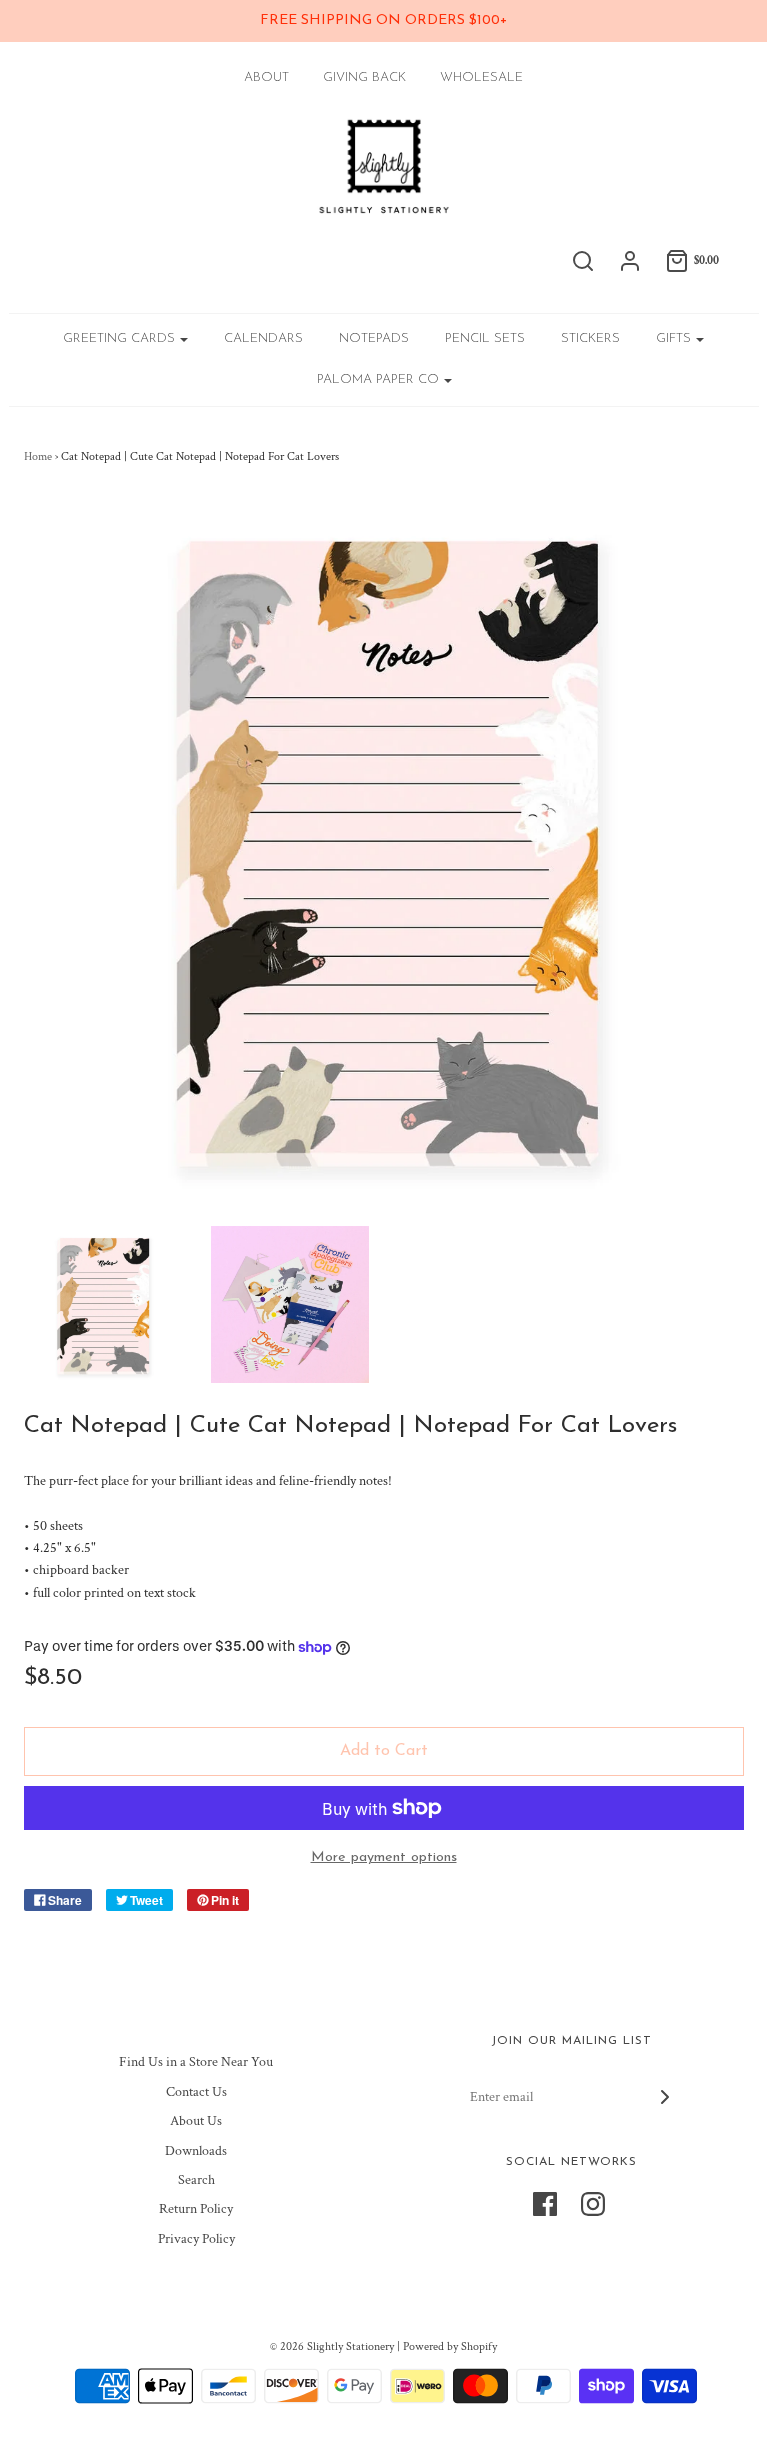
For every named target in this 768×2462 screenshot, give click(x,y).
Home (38, 456)
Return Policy (196, 2209)
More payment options (384, 1857)
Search (196, 2180)
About (266, 77)
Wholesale (481, 77)
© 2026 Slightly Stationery (332, 2346)
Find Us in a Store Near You (196, 2062)
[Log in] (630, 261)
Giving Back (364, 77)
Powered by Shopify (450, 2346)
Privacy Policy (196, 2239)
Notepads (374, 338)
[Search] (583, 261)
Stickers (590, 338)
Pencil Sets (485, 338)
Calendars (263, 338)
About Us (196, 2121)
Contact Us (196, 2092)
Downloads (196, 2151)
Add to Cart (384, 1751)
